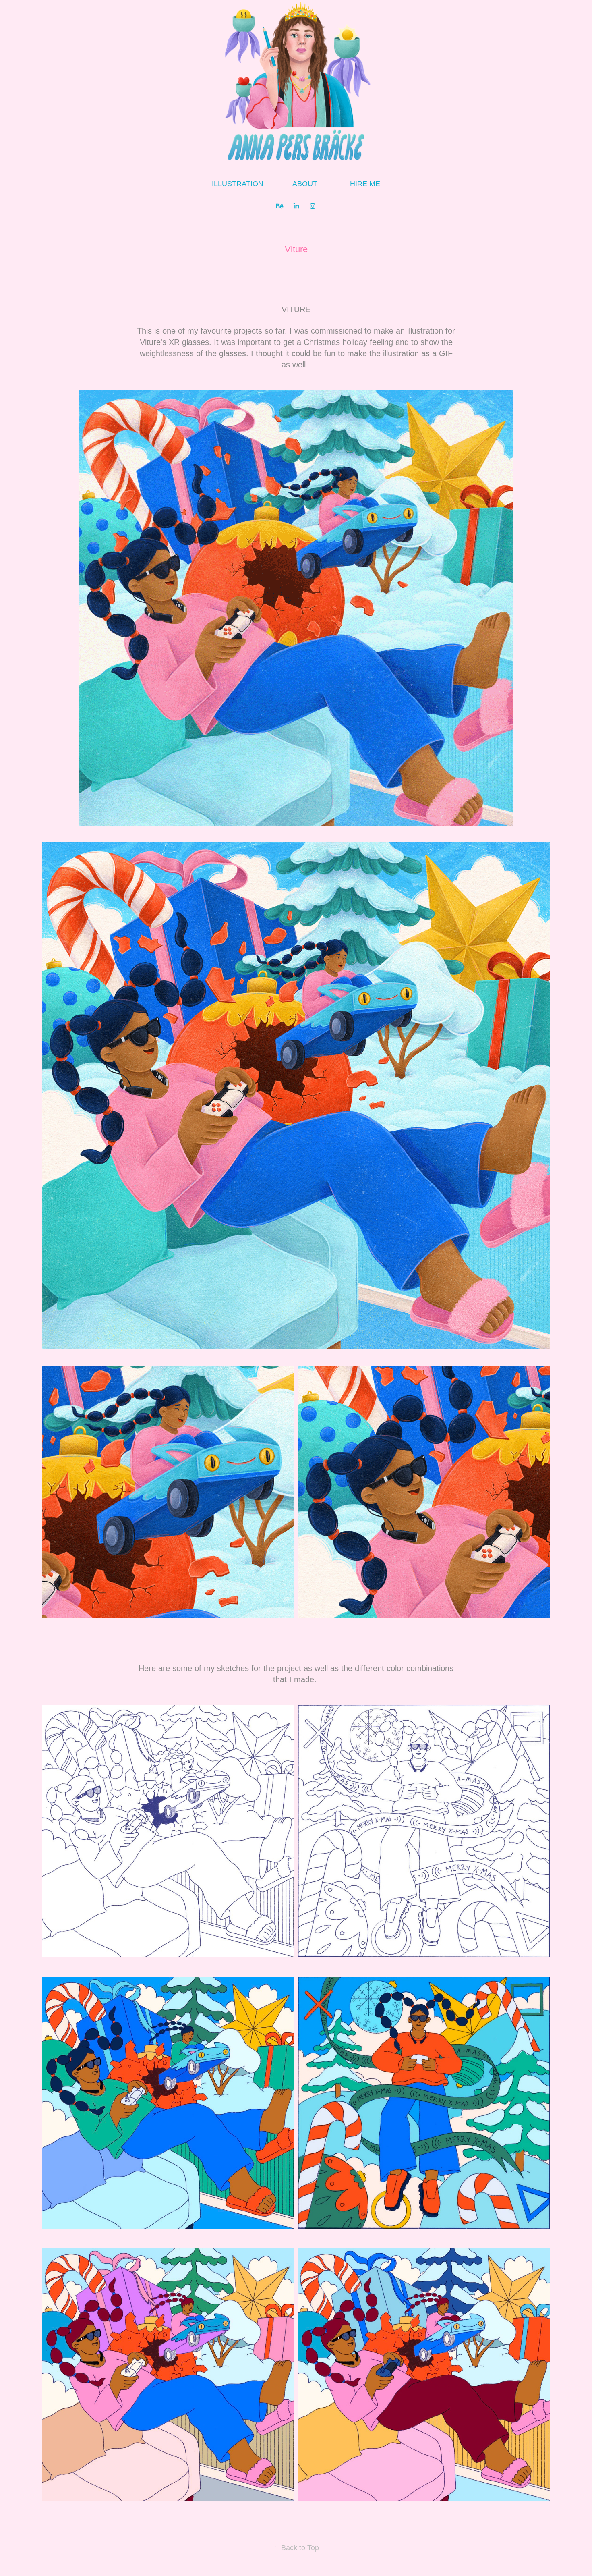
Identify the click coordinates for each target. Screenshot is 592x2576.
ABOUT (305, 184)
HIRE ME (365, 184)
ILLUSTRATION (238, 184)
